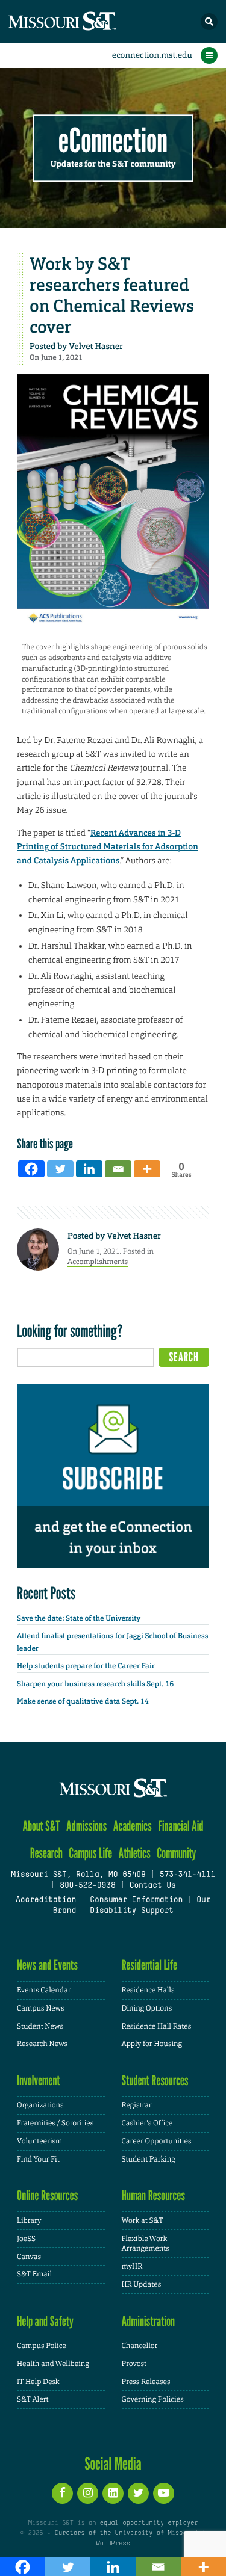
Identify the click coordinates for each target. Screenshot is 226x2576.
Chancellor (140, 2346)
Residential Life (150, 1965)
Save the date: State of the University (79, 1618)
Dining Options (147, 2008)
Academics (133, 1826)
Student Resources (155, 2081)
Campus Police (42, 2346)
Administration (149, 2321)
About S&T (41, 1826)
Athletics (134, 1853)
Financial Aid (180, 1826)
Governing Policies (153, 2399)
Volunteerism (39, 2141)
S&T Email (34, 2274)
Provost (134, 2364)
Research (46, 1853)
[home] (84, 21)
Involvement (39, 2081)
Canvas (29, 2257)
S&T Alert (33, 2399)
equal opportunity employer (149, 2523)
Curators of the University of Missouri (126, 2533)
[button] (209, 22)
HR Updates (142, 2284)
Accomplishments (98, 1262)
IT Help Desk (38, 2382)
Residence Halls (148, 1990)
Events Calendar (44, 1990)
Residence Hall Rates (157, 2026)
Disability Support (132, 1911)
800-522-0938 (87, 1886)
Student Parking (149, 2159)
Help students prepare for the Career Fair (86, 1666)
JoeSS (26, 2239)
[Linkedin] (89, 1169)
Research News (42, 2044)
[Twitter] (60, 1169)
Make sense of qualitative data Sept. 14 (83, 1701)
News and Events (47, 1965)
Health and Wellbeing (53, 2364)
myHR (132, 2266)
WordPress (113, 2544)
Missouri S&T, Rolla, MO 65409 (78, 1875)
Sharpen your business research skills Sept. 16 (95, 1684)
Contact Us (152, 1886)
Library (29, 2220)
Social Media (113, 2464)
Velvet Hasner (96, 347)
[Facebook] (31, 1169)
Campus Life (90, 1853)
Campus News (41, 2008)
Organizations (40, 2105)
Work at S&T (143, 2220)
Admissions (86, 1826)
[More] (147, 1169)
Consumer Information (136, 1900)
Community (176, 1853)
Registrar (137, 2105)
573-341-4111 (187, 1875)
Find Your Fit (38, 2159)
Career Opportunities (157, 2141)
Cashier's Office (147, 2123)
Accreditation (46, 1900)
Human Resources (154, 2195)
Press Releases (146, 2382)
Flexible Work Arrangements (146, 2244)
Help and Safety (45, 2321)
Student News (40, 2026)
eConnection (113, 141)
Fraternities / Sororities (55, 2123)
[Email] (118, 1169)
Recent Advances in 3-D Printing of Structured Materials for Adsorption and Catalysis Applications (108, 847)
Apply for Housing (152, 2044)
